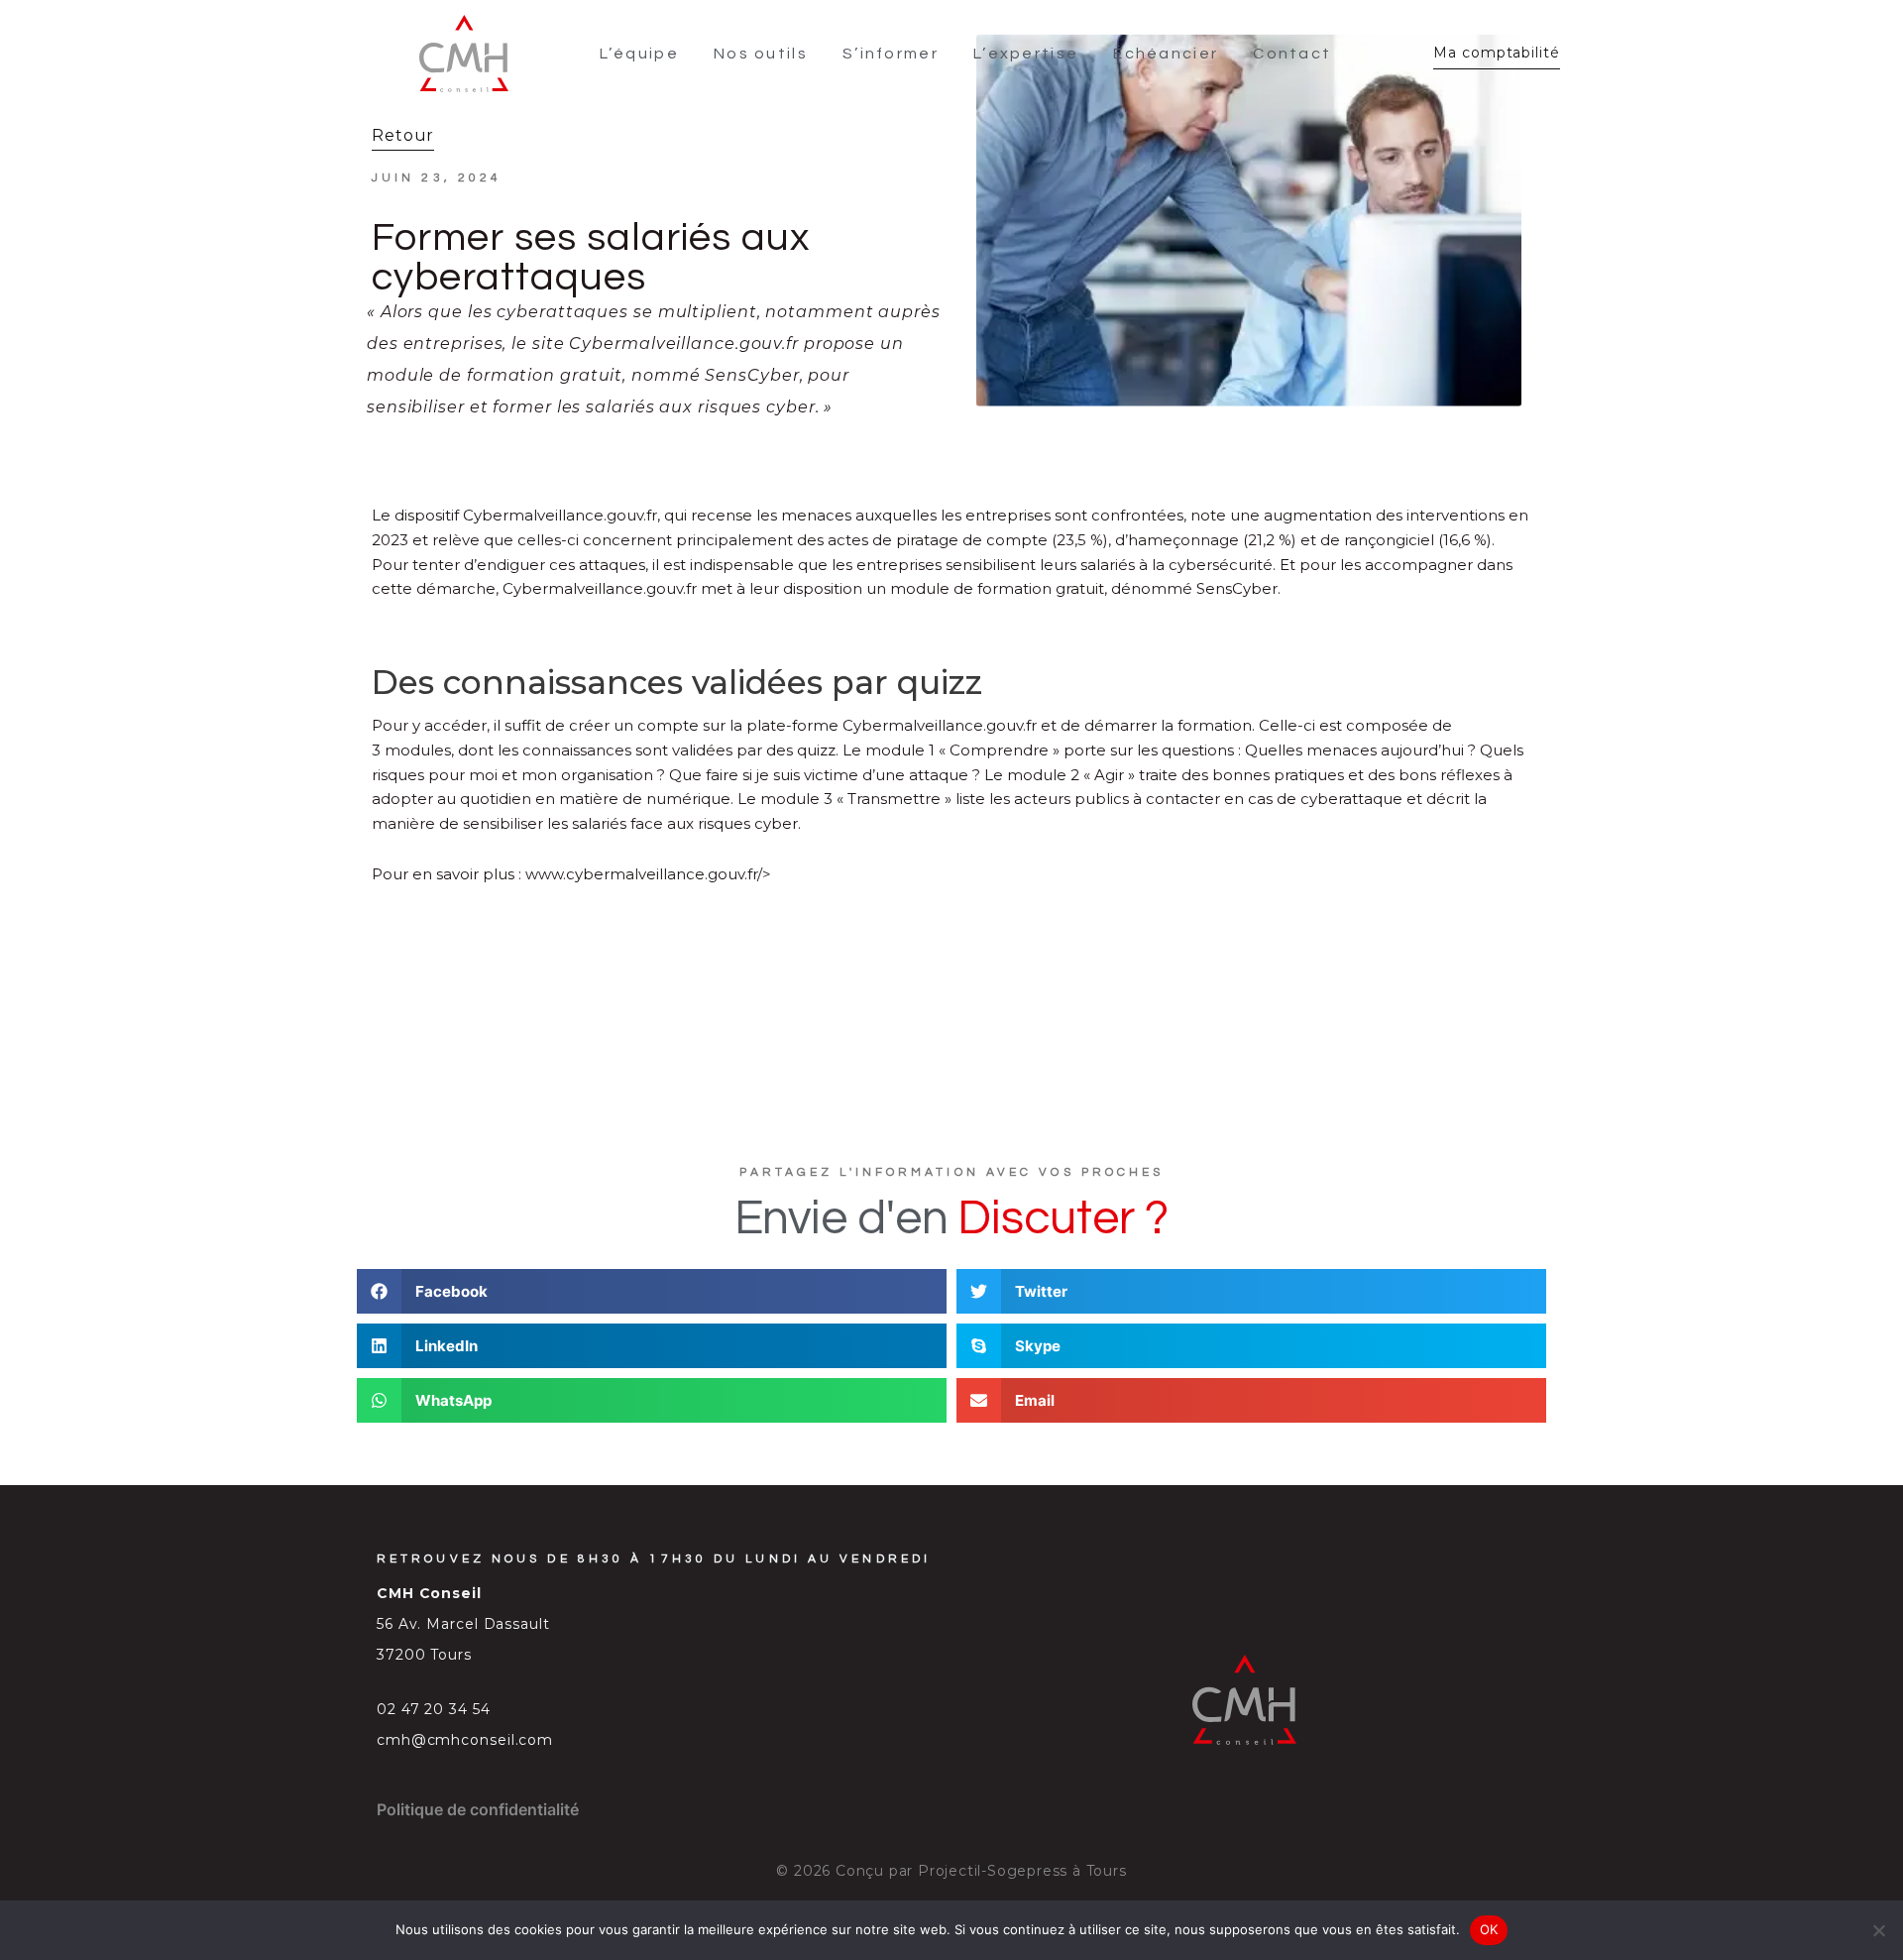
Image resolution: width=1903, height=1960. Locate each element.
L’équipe (639, 54)
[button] (652, 1291)
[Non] (1878, 1930)
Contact (1292, 54)
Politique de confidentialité (478, 1809)
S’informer (891, 54)
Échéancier (1166, 54)
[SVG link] (464, 54)
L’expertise (1026, 54)
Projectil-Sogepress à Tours (1022, 1871)
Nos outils (761, 54)
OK (1489, 1929)
